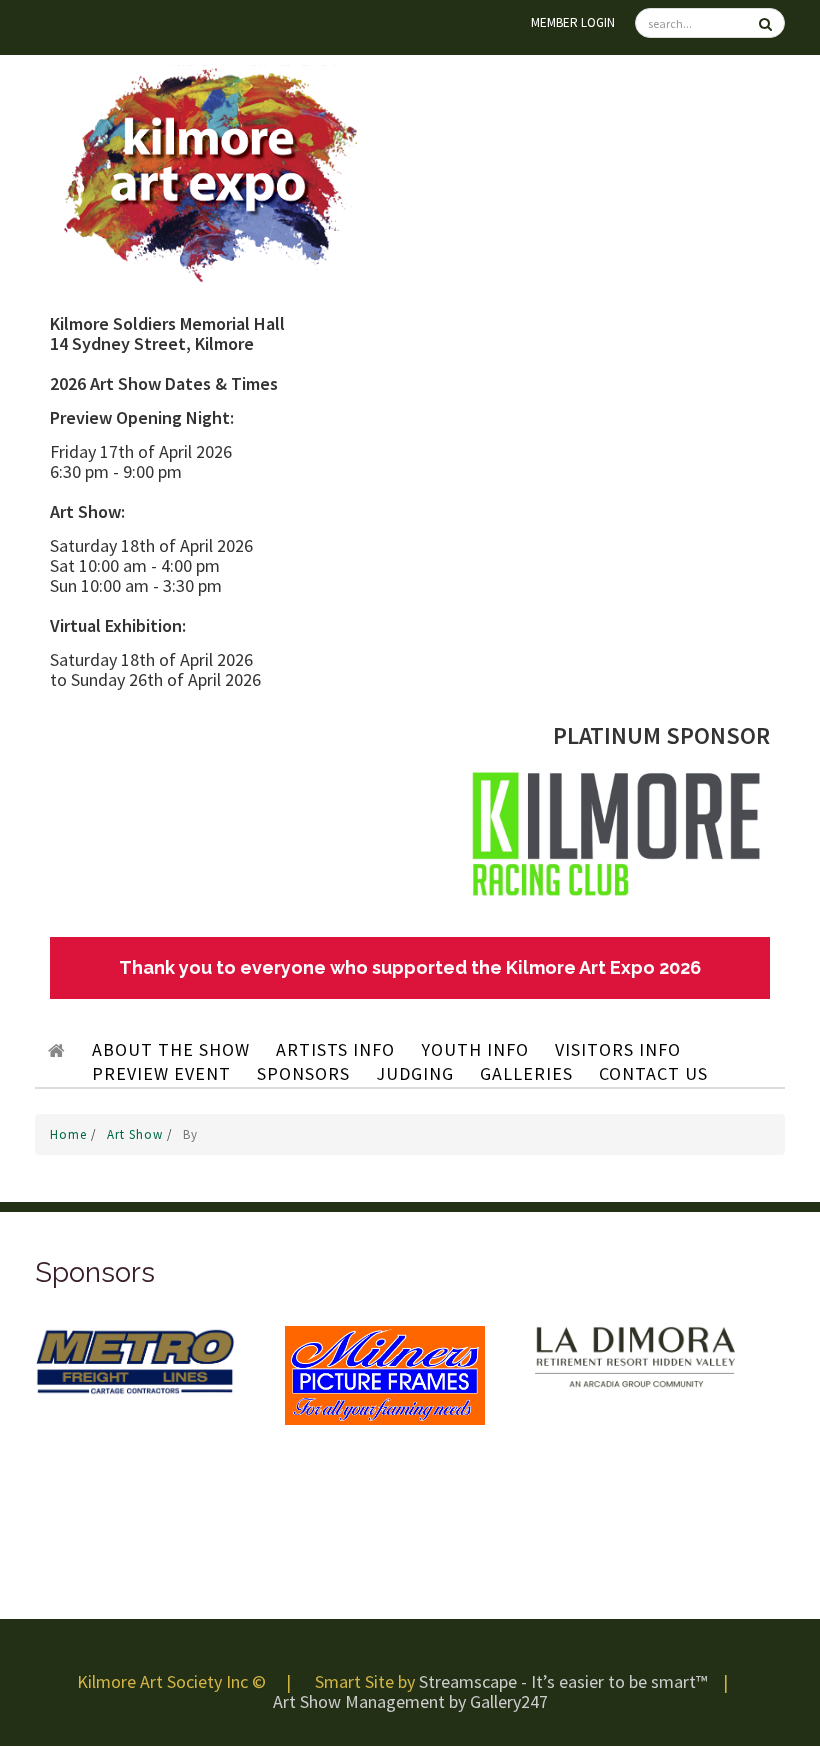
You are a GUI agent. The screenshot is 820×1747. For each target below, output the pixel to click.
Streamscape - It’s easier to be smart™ (563, 1681)
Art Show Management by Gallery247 (410, 1701)
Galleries (526, 1073)
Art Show (137, 1134)
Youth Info (475, 1049)
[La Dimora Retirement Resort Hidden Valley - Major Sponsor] (635, 1356)
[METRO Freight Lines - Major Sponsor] (135, 1359)
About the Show (171, 1049)
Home (70, 1134)
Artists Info (335, 1049)
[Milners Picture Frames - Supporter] (385, 1374)
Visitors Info (618, 1049)
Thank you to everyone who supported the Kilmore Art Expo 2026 (410, 967)
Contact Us (653, 1073)
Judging (415, 1073)
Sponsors (303, 1073)
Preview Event (161, 1073)
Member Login (573, 22)
